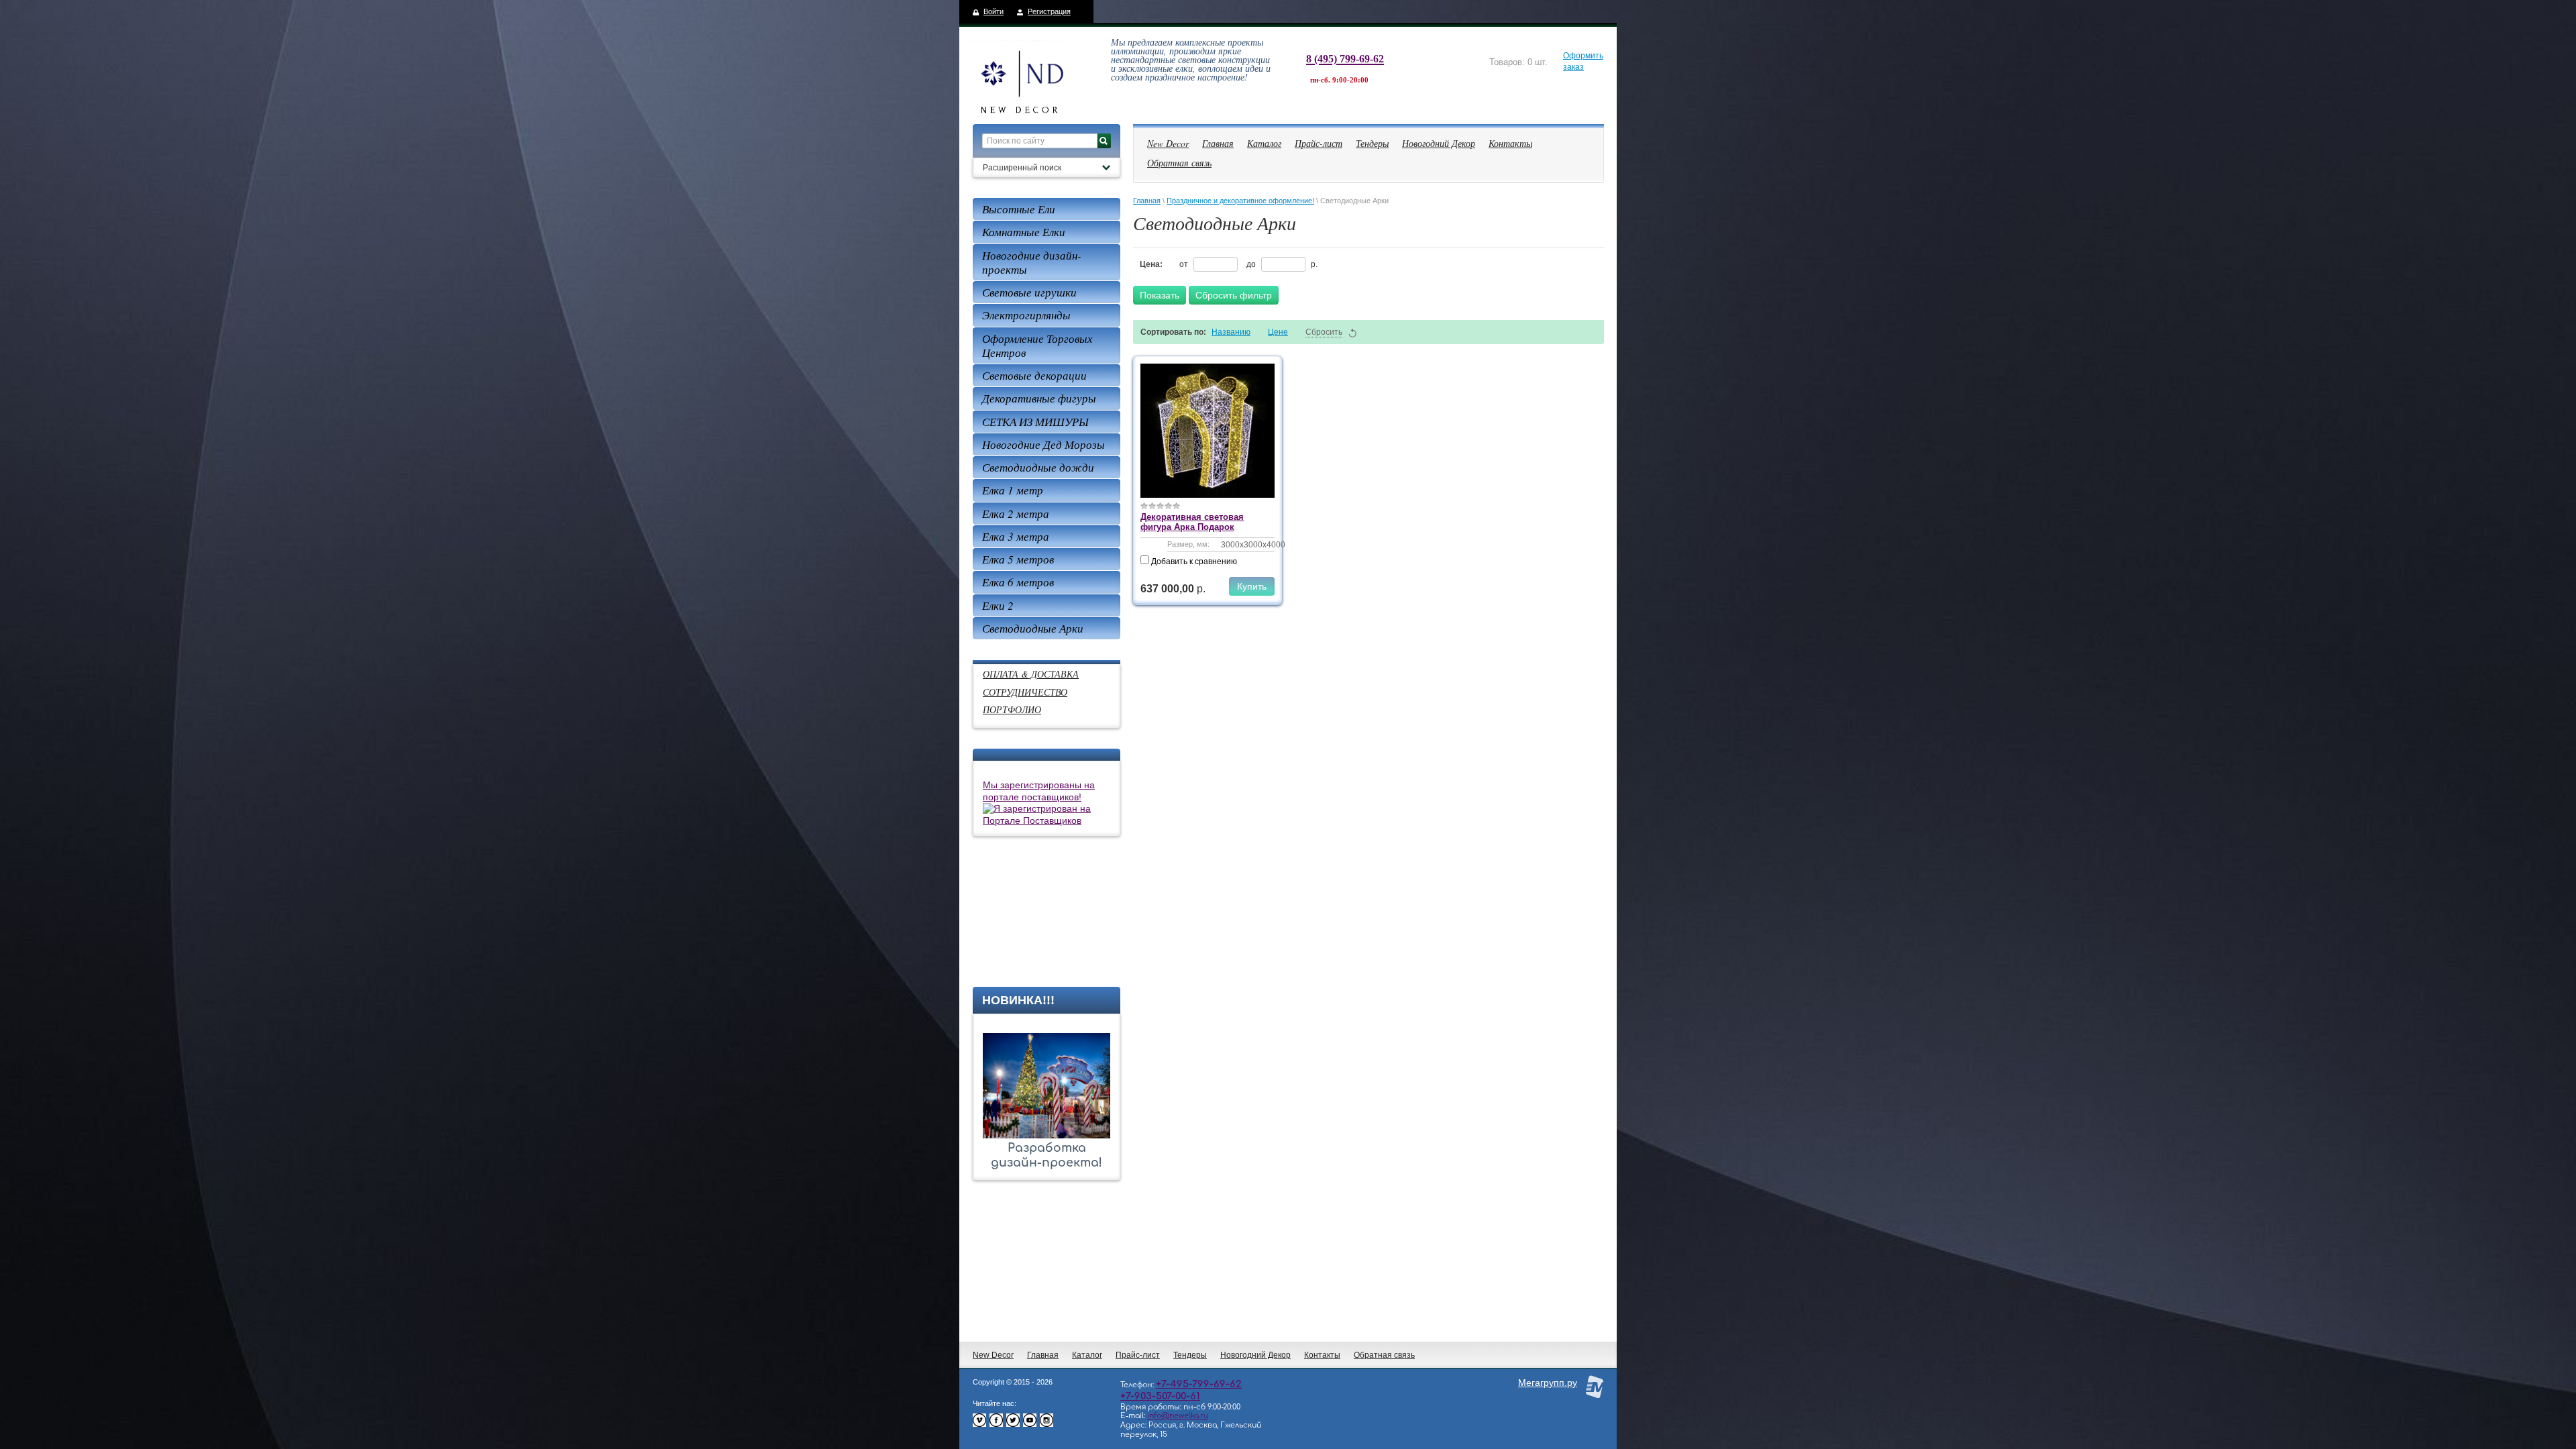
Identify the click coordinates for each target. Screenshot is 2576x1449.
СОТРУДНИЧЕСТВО (1025, 692)
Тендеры (1372, 143)
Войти (994, 11)
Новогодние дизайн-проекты (1032, 262)
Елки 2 (998, 605)
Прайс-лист (1319, 143)
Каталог (1264, 143)
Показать (1160, 295)
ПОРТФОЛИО (1012, 709)
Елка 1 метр (1013, 490)
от (1185, 264)
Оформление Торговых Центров (1037, 345)
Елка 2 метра (1016, 514)
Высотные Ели (1019, 209)
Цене (1278, 332)
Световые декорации (1034, 375)
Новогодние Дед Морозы (1043, 444)
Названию (1231, 332)
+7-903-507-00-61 (1160, 1396)
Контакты (1510, 143)
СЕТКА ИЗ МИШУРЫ (1035, 422)
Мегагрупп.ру (1548, 1383)
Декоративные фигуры (1039, 398)
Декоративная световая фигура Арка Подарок (1192, 522)
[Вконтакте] (979, 1424)
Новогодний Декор (1439, 143)
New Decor (1168, 143)
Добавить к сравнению (1193, 561)
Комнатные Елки (1024, 232)
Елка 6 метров (1018, 582)
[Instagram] (1046, 1424)
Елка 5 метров (1018, 559)
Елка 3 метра (1016, 536)
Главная (1218, 143)
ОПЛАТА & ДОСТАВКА (1031, 674)
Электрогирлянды (1026, 315)
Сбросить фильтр (1234, 295)
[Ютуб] (1030, 1424)
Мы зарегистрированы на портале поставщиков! (1039, 791)
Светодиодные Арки (1033, 628)
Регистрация (1049, 11)
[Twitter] (1013, 1424)
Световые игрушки (1029, 292)
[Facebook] (996, 1424)
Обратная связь (1179, 163)
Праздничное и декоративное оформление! (1240, 201)
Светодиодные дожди (1038, 467)
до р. (1282, 264)
